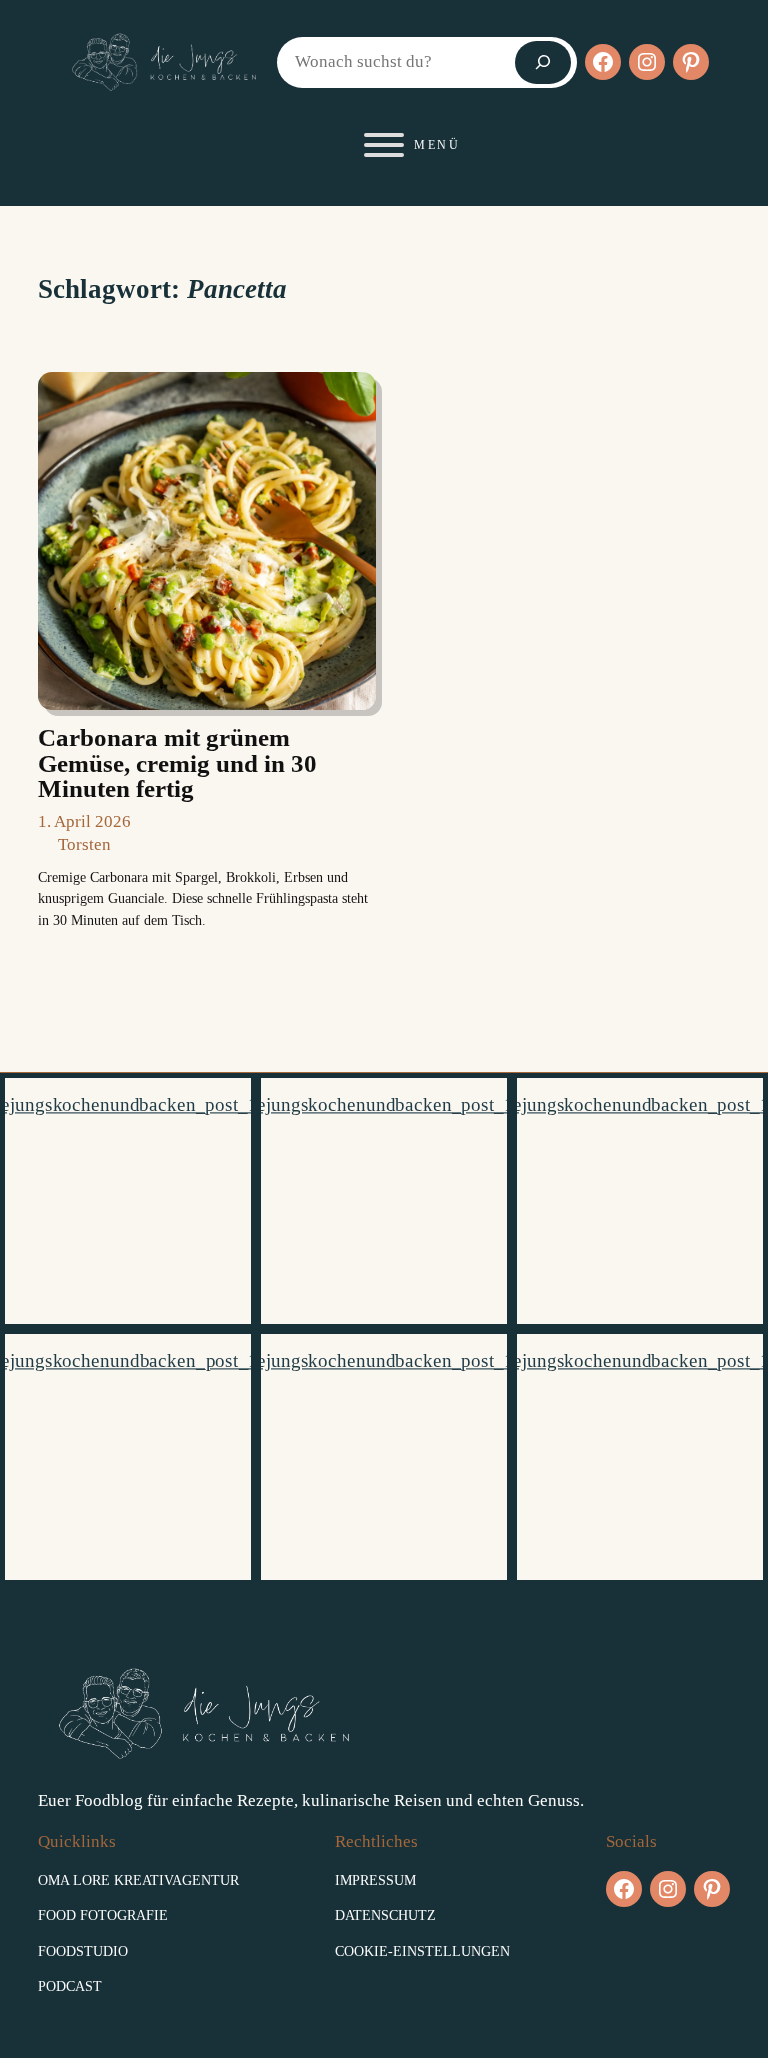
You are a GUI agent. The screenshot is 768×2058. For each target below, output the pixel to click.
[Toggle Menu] (384, 145)
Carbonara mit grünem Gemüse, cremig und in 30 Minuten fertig (177, 763)
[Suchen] (543, 62)
